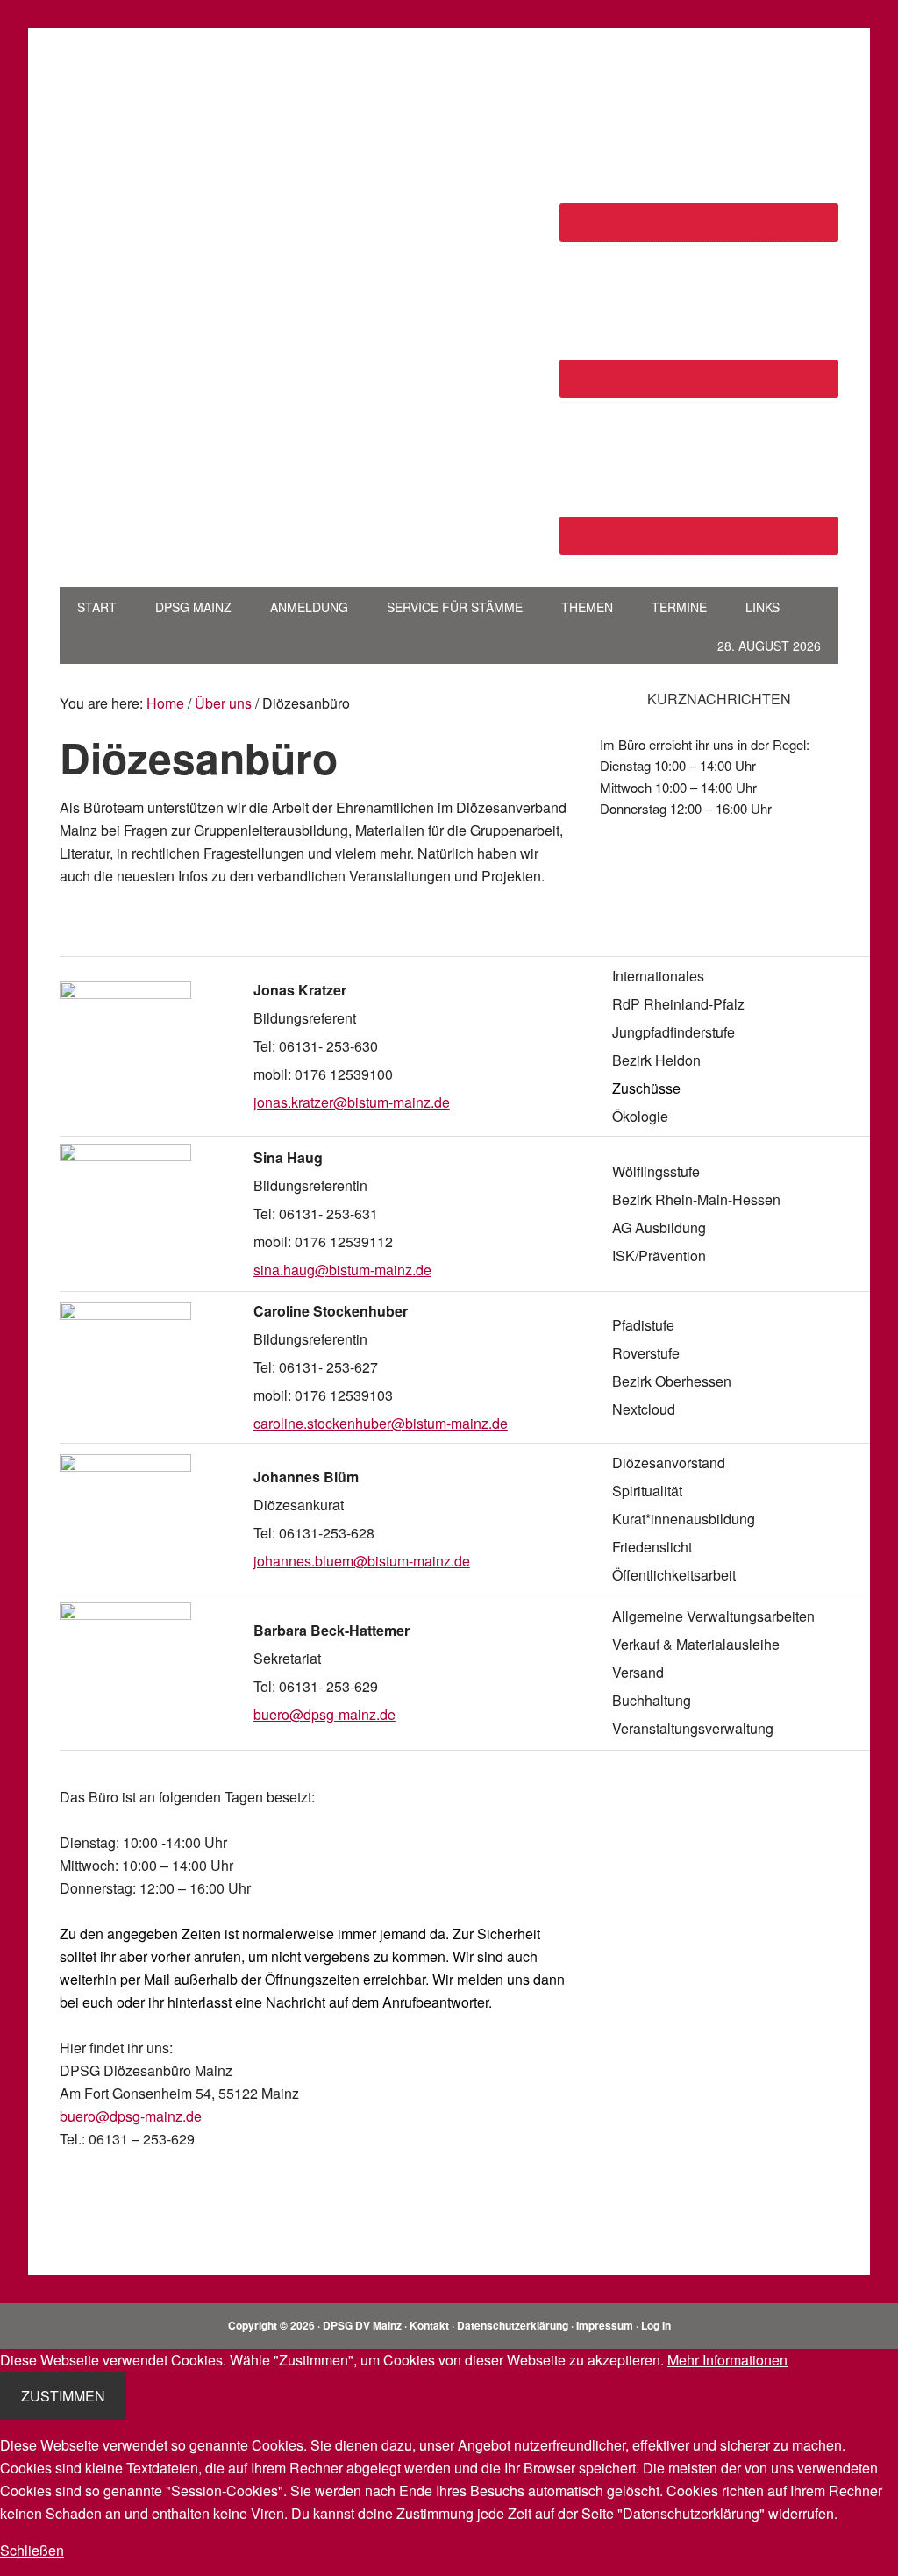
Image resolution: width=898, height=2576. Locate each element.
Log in (656, 2325)
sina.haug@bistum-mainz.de (342, 1270)
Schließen (32, 2550)
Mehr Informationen (727, 2360)
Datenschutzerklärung (513, 2325)
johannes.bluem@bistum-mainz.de (362, 1561)
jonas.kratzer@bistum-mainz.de (352, 1102)
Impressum (605, 2325)
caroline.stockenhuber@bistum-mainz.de (381, 1423)
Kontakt (429, 2325)
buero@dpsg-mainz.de (324, 1714)
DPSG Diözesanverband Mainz (178, 95)
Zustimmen (63, 2396)
